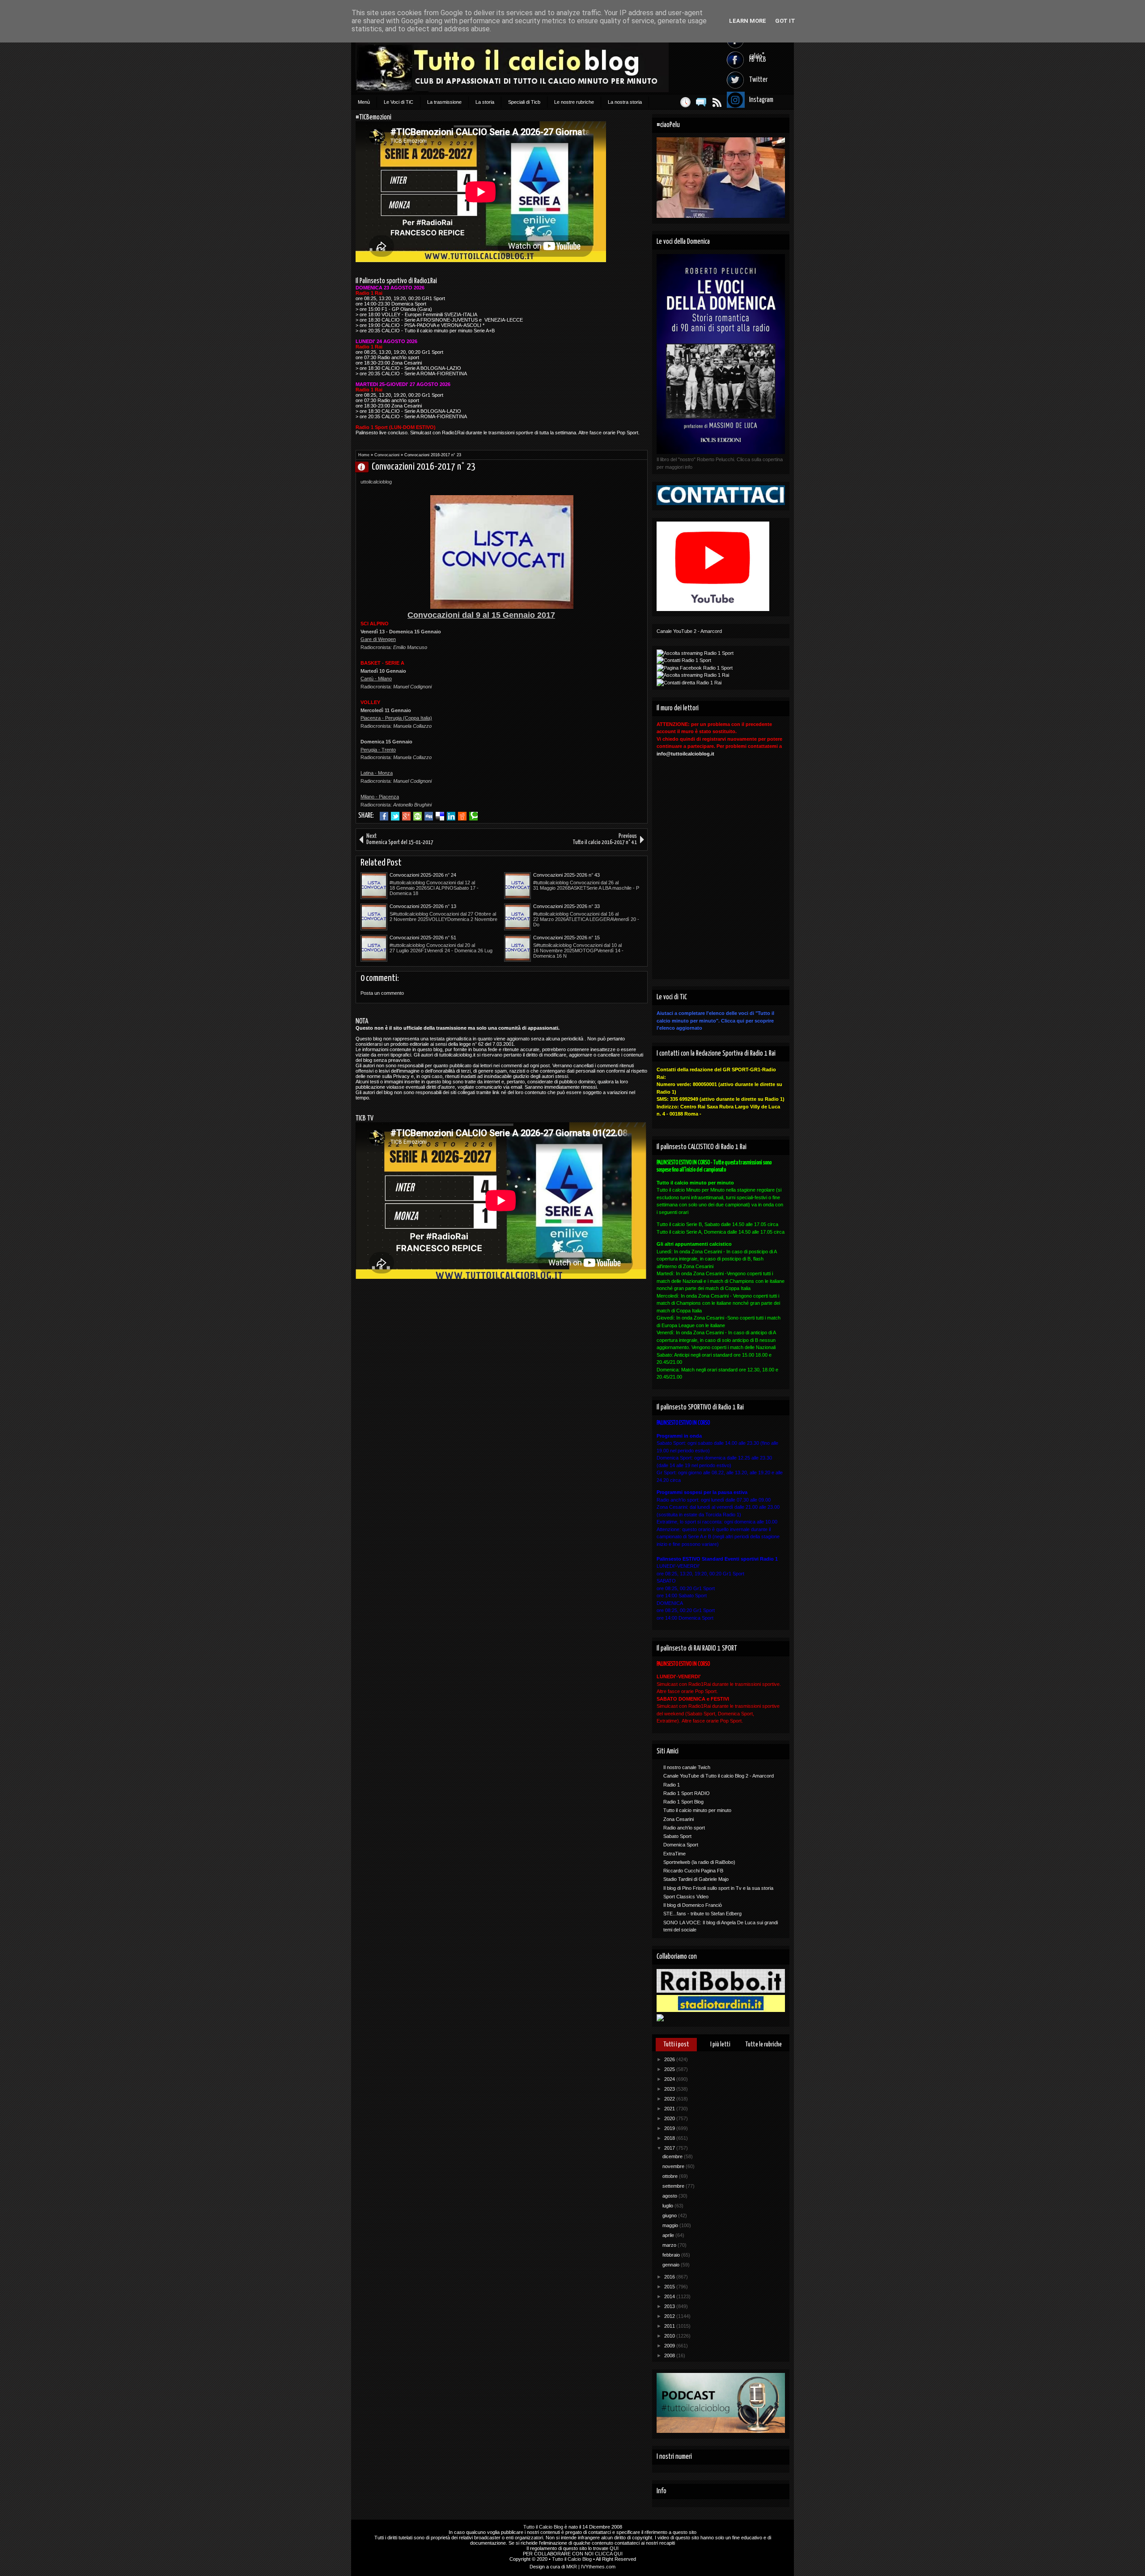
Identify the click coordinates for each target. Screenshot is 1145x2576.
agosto (670, 2196)
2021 (670, 2109)
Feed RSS (717, 102)
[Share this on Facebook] (384, 816)
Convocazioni (387, 455)
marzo (670, 2245)
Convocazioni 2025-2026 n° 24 (423, 875)
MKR (572, 2567)
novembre (674, 2166)
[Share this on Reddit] (462, 816)
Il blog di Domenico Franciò (693, 1905)
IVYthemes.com (598, 2567)
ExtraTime (674, 1854)
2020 (670, 2118)
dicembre (673, 2156)
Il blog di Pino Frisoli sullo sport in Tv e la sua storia (718, 1888)
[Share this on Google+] (406, 816)
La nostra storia (625, 102)
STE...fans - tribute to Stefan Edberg (702, 1914)
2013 (670, 2306)
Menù (364, 102)
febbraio (672, 2255)
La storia (485, 102)
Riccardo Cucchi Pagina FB (693, 1871)
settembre (674, 2186)
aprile (669, 2235)
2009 (670, 2346)
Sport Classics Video (686, 1897)
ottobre (671, 2176)
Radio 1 (672, 1785)
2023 (670, 2089)
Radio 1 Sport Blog (683, 1802)
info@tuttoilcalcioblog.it (685, 754)
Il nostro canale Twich (687, 1767)
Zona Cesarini (679, 1819)
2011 (670, 2326)
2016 (670, 2277)
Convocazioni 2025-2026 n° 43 (566, 875)
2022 (670, 2099)
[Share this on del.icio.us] (440, 816)
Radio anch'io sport (684, 1828)
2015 (670, 2287)
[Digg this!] (429, 816)
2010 (670, 2336)
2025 (670, 2069)
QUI (614, 2548)
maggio (671, 2225)
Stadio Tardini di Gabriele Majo (696, 1879)
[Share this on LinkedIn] (451, 816)
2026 (670, 2059)
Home (364, 455)
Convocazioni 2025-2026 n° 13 (423, 906)
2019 (670, 2128)
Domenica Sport (681, 1845)
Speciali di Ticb (524, 102)
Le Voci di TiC (399, 102)
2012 (670, 2316)
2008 (670, 2355)
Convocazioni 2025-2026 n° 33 (566, 906)
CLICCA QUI (609, 2554)
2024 (670, 2079)
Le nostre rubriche (574, 102)
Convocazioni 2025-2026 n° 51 (423, 938)
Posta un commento (382, 993)
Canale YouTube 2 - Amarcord (689, 631)
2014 (670, 2296)
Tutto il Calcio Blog (543, 2527)
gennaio (672, 2265)
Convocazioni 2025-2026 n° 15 (566, 938)
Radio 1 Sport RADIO (687, 1793)
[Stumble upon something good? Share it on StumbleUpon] (418, 816)
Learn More (748, 21)
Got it (785, 21)
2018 (670, 2138)
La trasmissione (444, 102)
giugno (670, 2215)
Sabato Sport (677, 1836)
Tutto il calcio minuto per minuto (697, 1810)
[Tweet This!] (395, 816)
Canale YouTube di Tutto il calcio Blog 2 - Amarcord (719, 1776)
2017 (670, 2148)
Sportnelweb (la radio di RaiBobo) (699, 1862)
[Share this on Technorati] (473, 816)
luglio (668, 2206)
